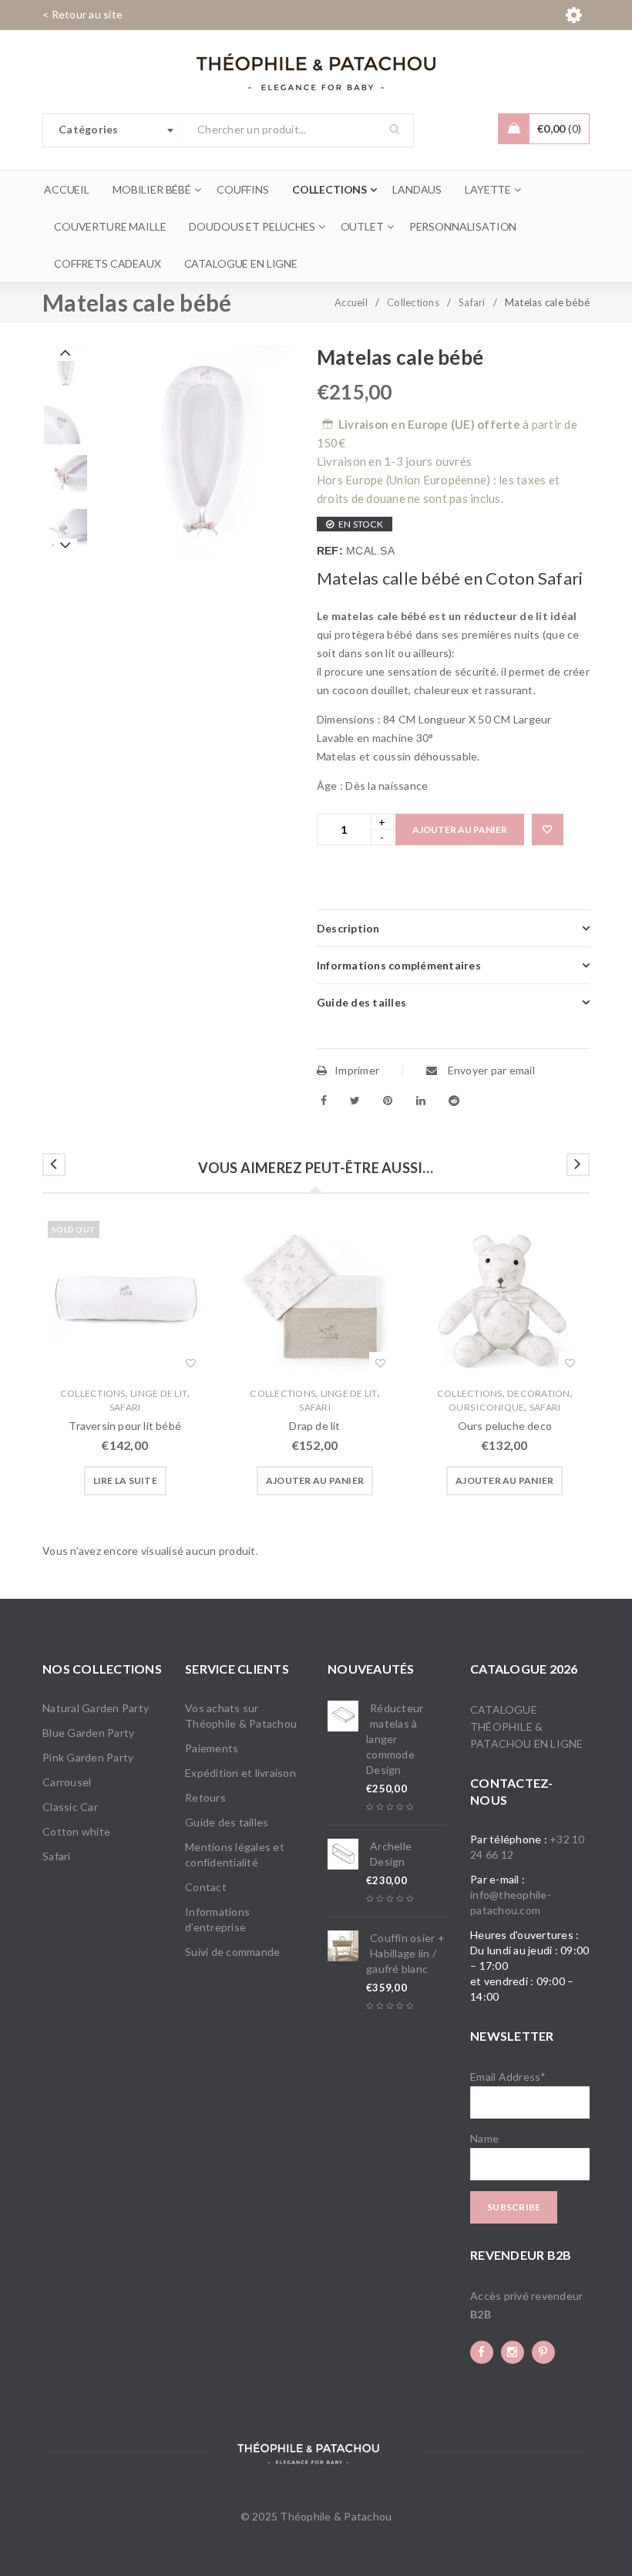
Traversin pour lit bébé (125, 1426)
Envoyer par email (490, 1070)
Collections (413, 302)
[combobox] (113, 130)
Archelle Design (391, 1854)
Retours (205, 1797)
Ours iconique (486, 1407)
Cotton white (76, 1831)
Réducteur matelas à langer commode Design (395, 1739)
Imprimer (357, 1070)
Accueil (351, 302)
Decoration (539, 1393)
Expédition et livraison (240, 1773)
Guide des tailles (227, 1822)
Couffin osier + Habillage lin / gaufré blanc (405, 1953)
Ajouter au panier (460, 829)
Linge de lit (159, 1393)
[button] (315, 1481)
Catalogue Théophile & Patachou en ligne (526, 1726)
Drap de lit (314, 1426)
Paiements (212, 1748)
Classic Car (70, 1807)
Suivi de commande (232, 1952)
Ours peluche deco (505, 1426)
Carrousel (67, 1782)
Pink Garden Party (88, 1757)
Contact (206, 1887)
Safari (472, 302)
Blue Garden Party (88, 1733)
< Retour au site (82, 14)
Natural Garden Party (96, 1708)
